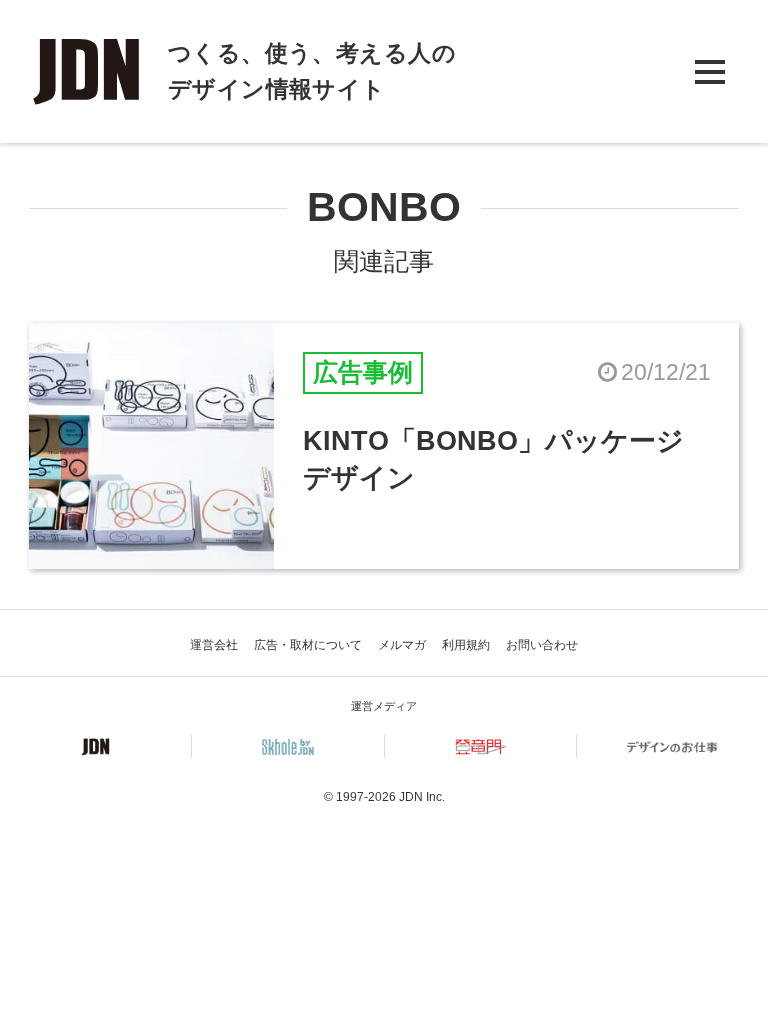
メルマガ (402, 645)
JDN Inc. (422, 797)
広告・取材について (308, 645)
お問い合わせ (542, 645)
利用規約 (466, 645)
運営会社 (214, 645)
